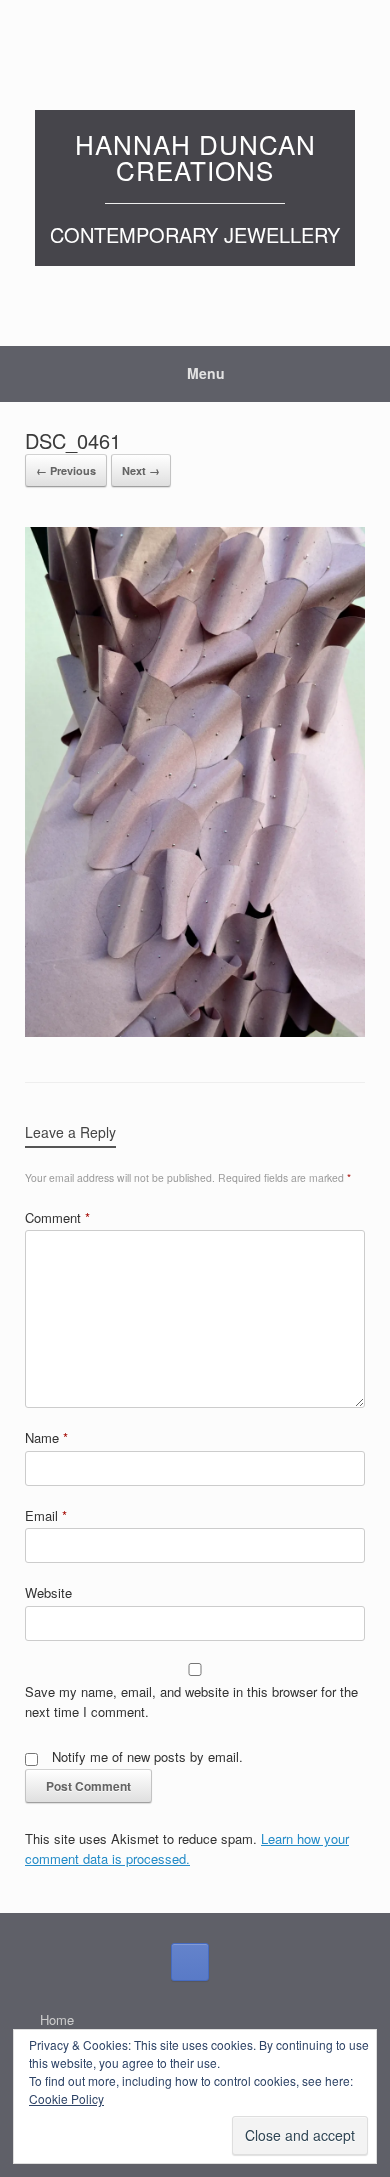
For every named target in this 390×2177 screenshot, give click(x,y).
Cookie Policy (66, 2098)
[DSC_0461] (195, 1031)
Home (57, 2019)
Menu (206, 373)
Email (46, 1515)
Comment (57, 1217)
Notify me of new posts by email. (147, 1756)
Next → (141, 470)
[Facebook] (190, 1962)
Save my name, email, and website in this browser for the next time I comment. (191, 1701)
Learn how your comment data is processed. (187, 1848)
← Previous (66, 470)
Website (48, 1592)
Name (46, 1437)
